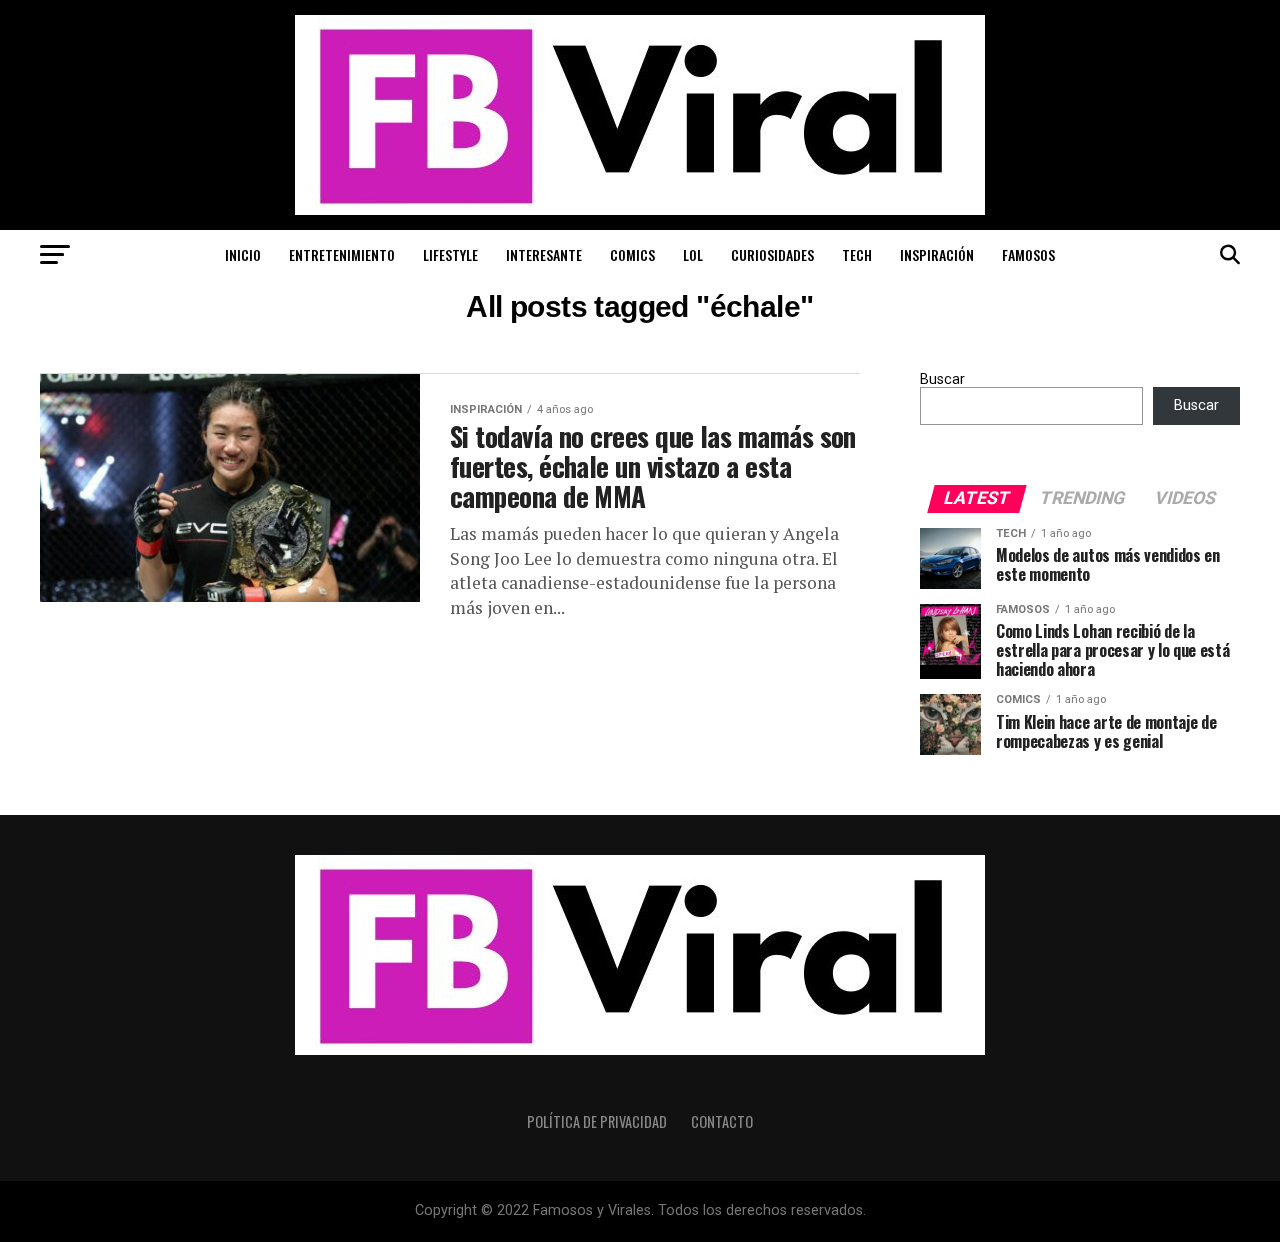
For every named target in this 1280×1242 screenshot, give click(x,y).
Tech (857, 254)
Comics (632, 254)
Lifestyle (450, 254)
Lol (693, 254)
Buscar (942, 379)
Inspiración (937, 254)
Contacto (722, 1121)
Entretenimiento (342, 254)
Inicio (243, 254)
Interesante (544, 254)
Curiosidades (772, 254)
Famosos (1028, 254)
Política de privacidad (597, 1121)
